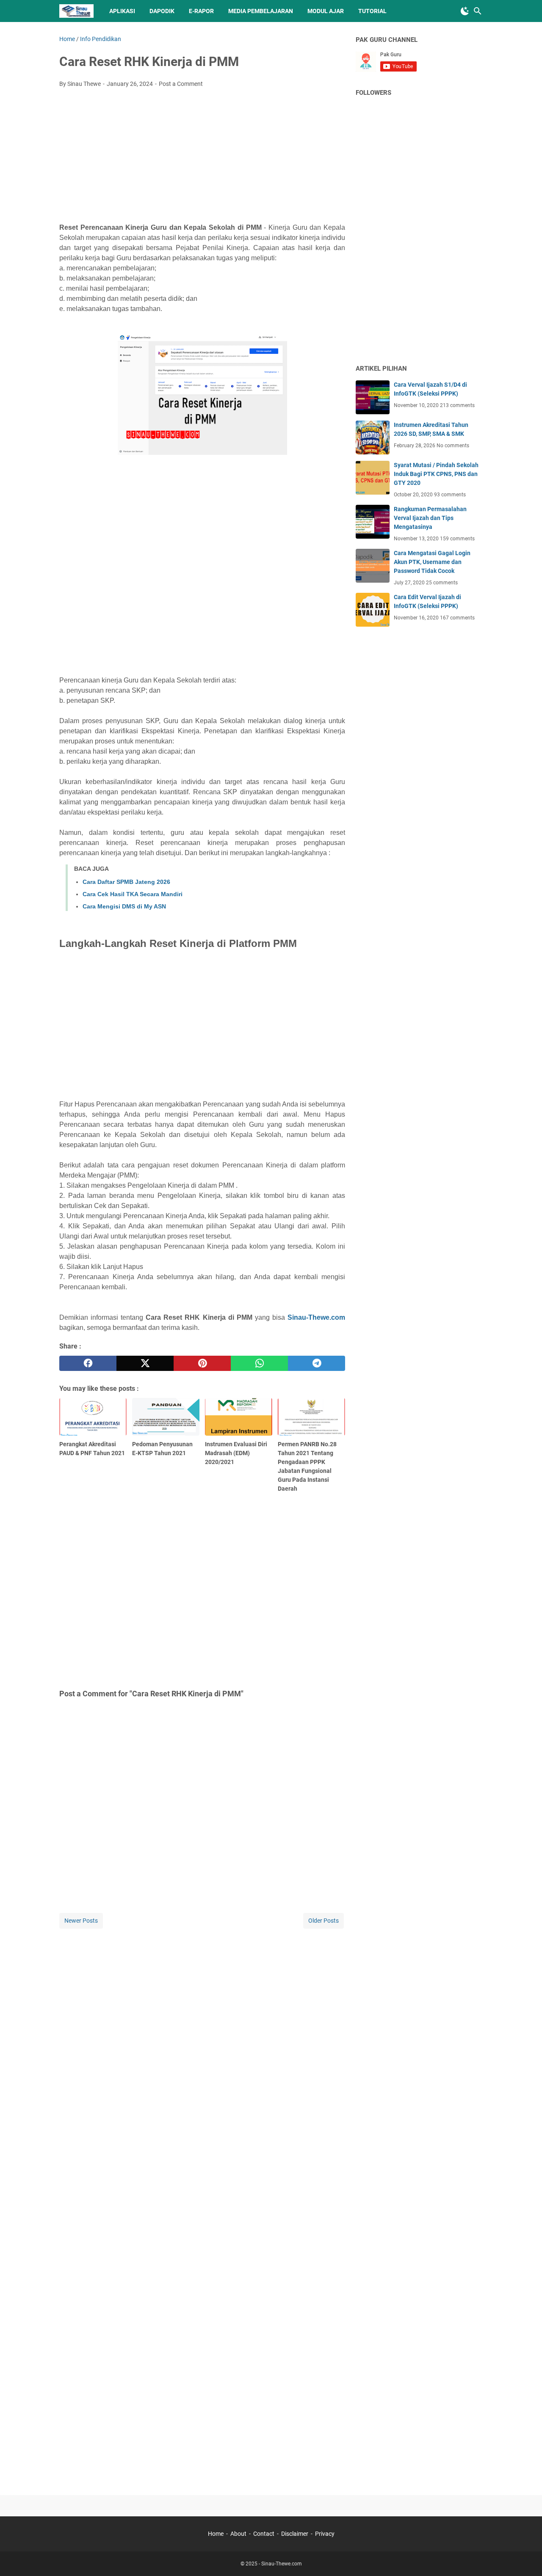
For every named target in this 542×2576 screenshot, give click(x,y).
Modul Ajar (326, 11)
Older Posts (324, 1921)
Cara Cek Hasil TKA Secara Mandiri (133, 894)
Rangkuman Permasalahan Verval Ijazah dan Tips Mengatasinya (430, 518)
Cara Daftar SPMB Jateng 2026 (126, 882)
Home (216, 2534)
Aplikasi (122, 11)
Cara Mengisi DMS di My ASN (124, 906)
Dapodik (162, 11)
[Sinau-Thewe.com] (76, 11)
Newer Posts (81, 1921)
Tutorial (372, 11)
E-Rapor (201, 11)
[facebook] (88, 1363)
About (238, 2534)
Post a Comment (181, 84)
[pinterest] (202, 1363)
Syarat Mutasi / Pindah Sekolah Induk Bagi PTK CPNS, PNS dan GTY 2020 (436, 474)
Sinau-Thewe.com (316, 1317)
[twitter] (145, 1363)
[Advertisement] (202, 158)
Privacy (325, 2534)
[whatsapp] (259, 1363)
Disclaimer (295, 2534)
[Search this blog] (478, 11)
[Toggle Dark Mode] (465, 11)
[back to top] (525, 2557)
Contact (264, 2534)
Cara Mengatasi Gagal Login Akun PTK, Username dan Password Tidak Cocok (432, 562)
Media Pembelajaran (261, 11)
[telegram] (317, 1363)
